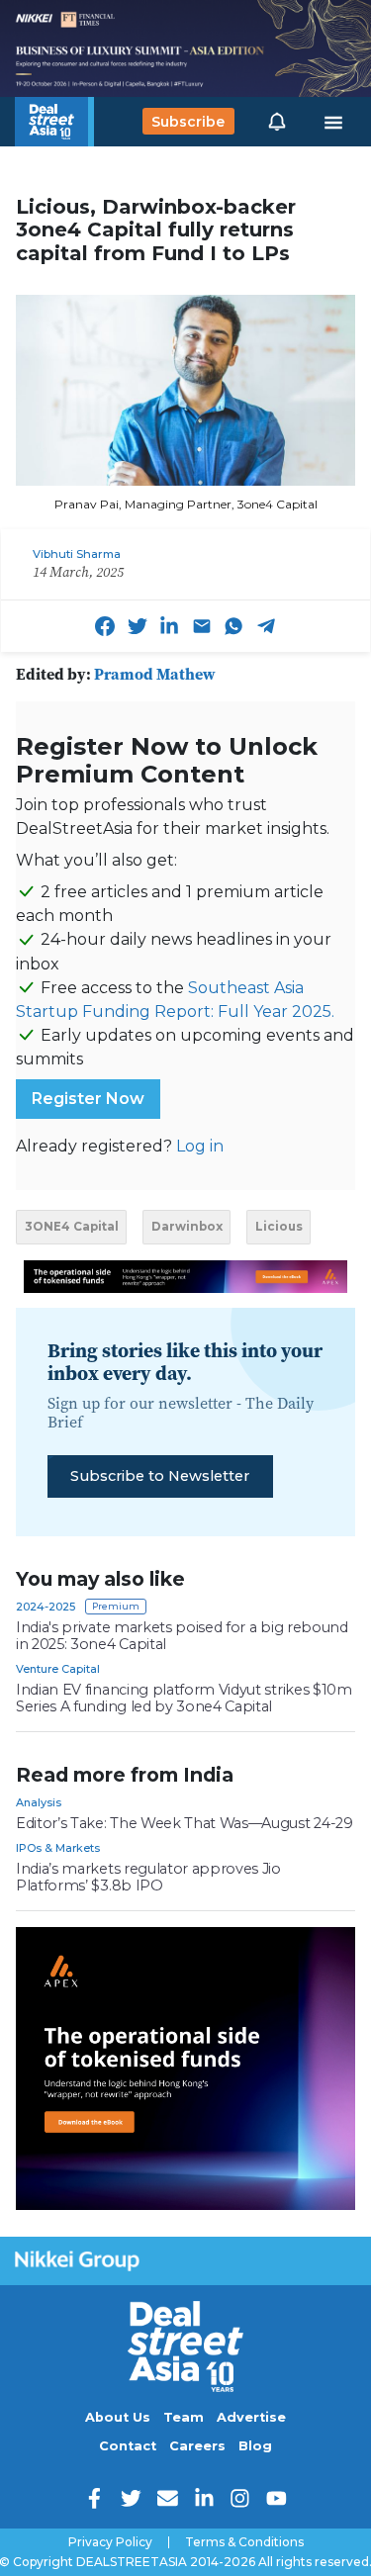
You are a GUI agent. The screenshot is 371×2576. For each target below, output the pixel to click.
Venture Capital (58, 1669)
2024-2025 (46, 1607)
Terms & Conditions (244, 2542)
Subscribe (188, 122)
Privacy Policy (110, 2542)
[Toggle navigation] (333, 122)
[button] (277, 122)
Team (184, 2417)
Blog (255, 2446)
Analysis (39, 1802)
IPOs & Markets (58, 1848)
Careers (197, 2446)
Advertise (251, 2417)
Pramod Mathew (155, 674)
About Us (118, 2417)
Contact (128, 2446)
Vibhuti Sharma (77, 554)
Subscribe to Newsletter (160, 1476)
